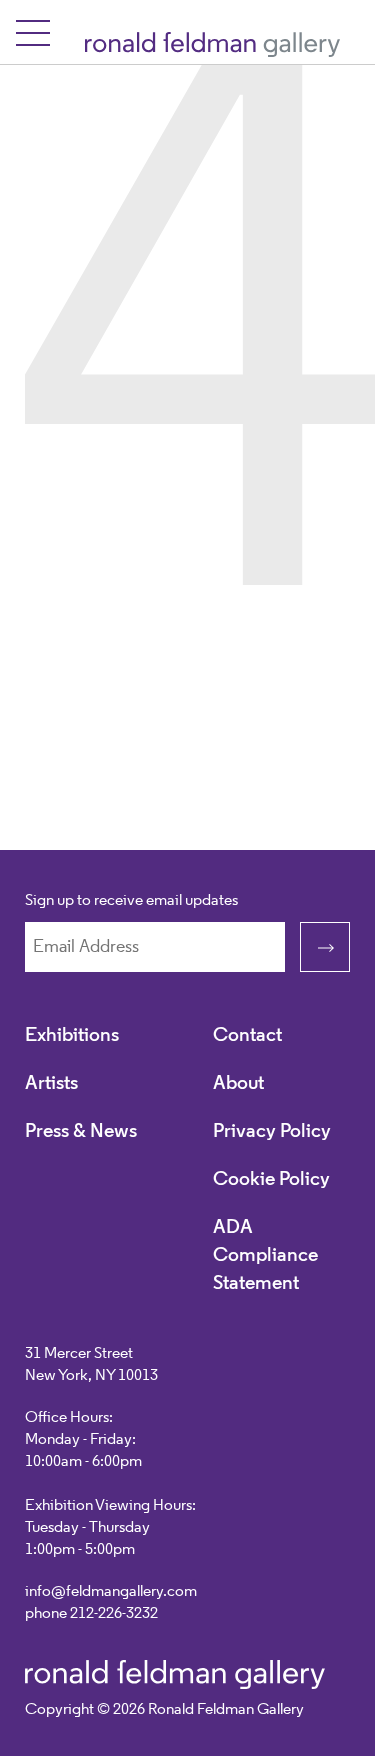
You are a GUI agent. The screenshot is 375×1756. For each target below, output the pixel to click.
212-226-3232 (114, 1614)
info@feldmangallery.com (111, 1592)
